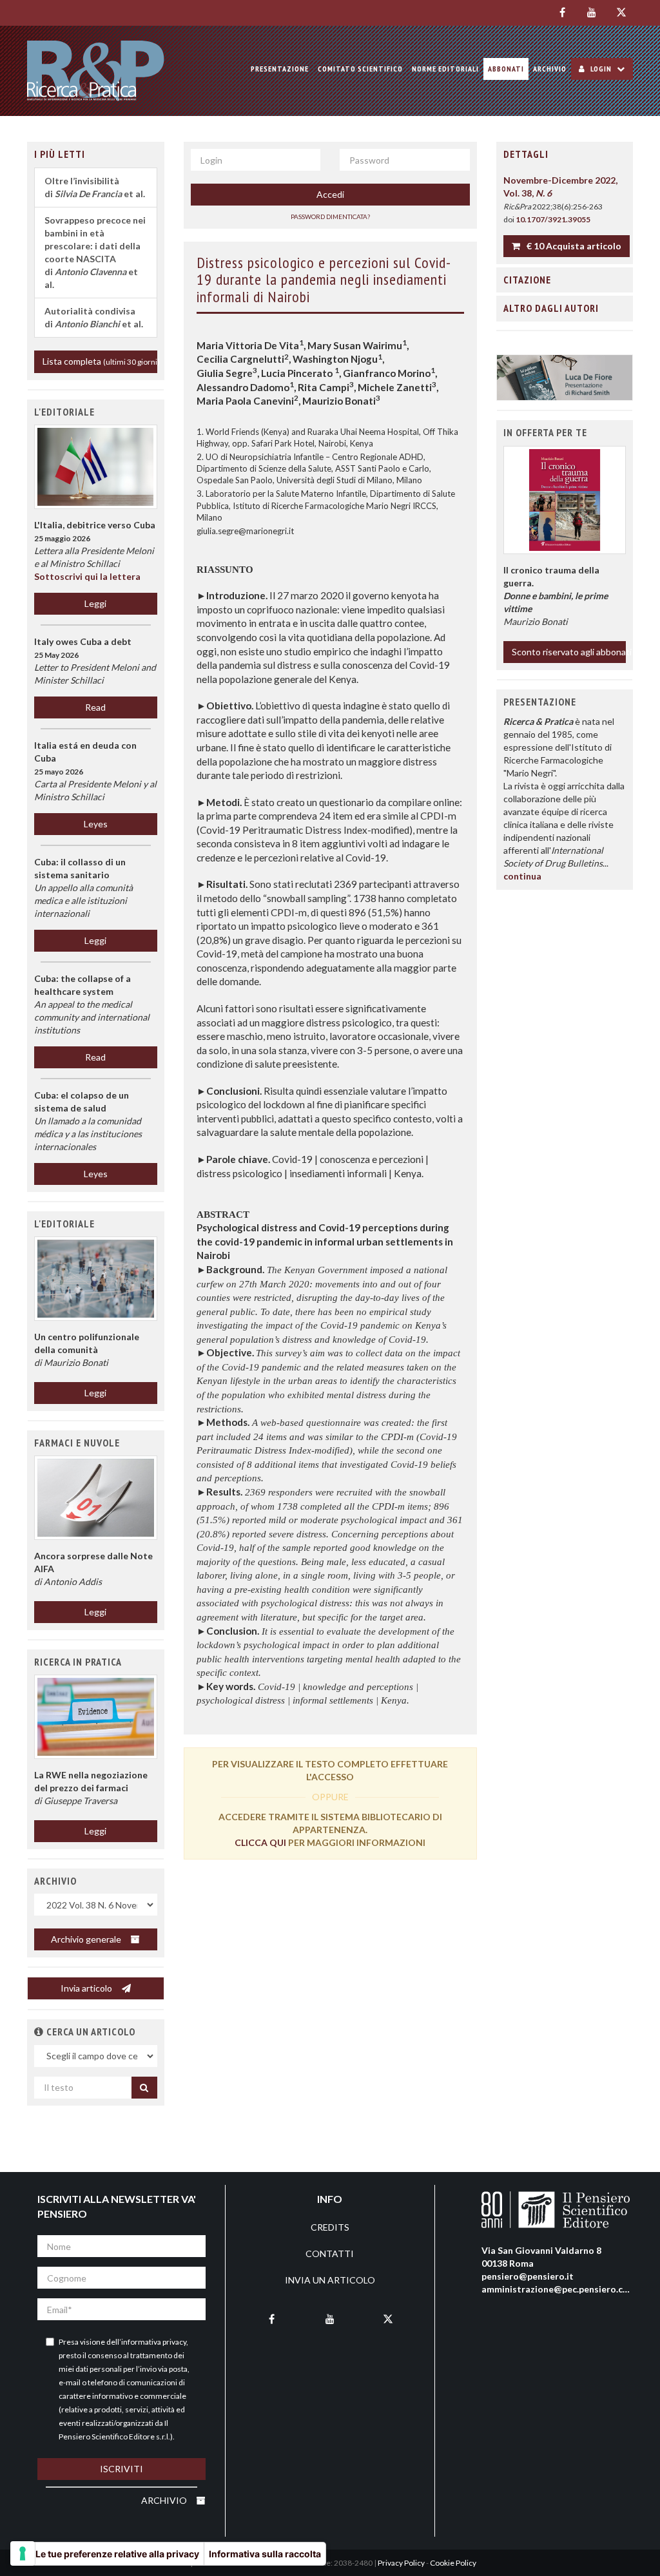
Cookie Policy (453, 2563)
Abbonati (506, 69)
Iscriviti (121, 2469)
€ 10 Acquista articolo (573, 246)
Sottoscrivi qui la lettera (87, 576)
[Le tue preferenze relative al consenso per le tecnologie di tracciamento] (23, 2553)
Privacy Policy (401, 2563)
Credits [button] (330, 2227)
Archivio (550, 69)
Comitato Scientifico (360, 69)
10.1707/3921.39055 (553, 219)
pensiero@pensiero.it (528, 2276)
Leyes (96, 824)
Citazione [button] (527, 280)
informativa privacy (154, 2342)
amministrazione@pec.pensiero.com (559, 2289)
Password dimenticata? (330, 216)
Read (95, 707)
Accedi (330, 194)
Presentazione (280, 69)
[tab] (565, 155)
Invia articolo (87, 1988)
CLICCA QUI (260, 1842)
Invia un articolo (330, 2280)
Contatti (330, 2254)
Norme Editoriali (445, 69)
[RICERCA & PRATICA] (96, 71)
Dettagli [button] (526, 154)
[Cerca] (144, 2088)
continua (522, 876)
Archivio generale (87, 1939)
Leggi (95, 603)
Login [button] (601, 69)
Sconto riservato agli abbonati (569, 652)
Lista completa (100, 361)
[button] (96, 1278)
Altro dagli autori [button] (551, 308)
